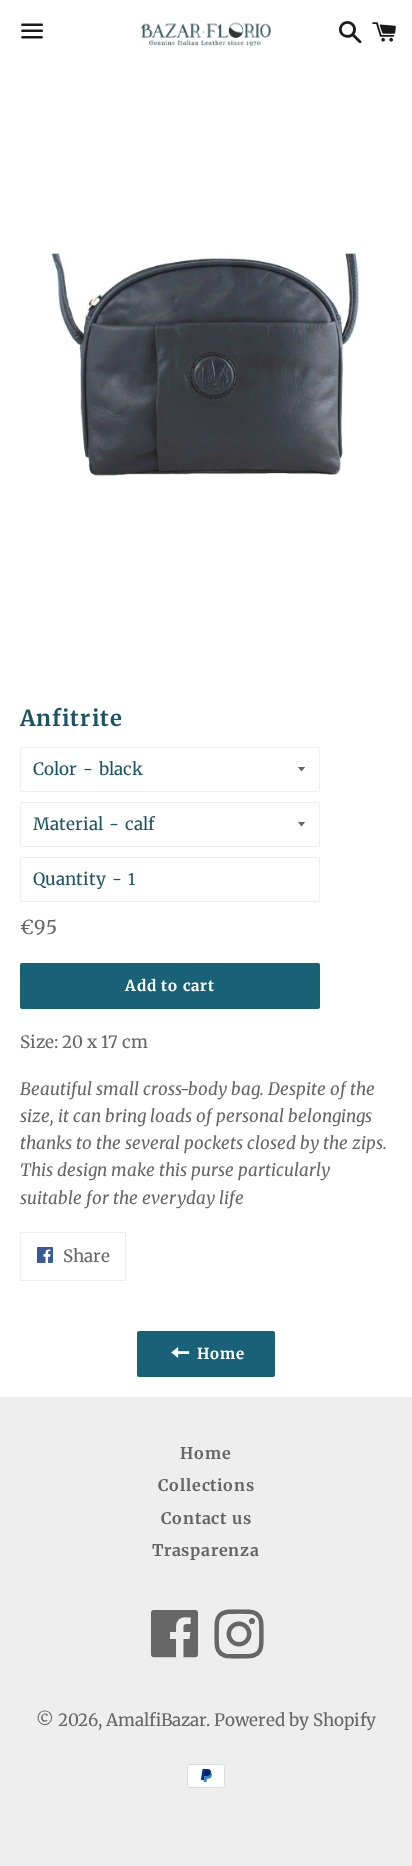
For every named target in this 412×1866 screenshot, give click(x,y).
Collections (206, 1485)
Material (68, 824)
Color (55, 769)
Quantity (69, 879)
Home (205, 1453)
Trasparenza (206, 1550)
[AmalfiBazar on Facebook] (174, 1648)
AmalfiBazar (156, 1720)
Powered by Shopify (295, 1720)
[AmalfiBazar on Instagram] (239, 1648)
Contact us (206, 1518)
